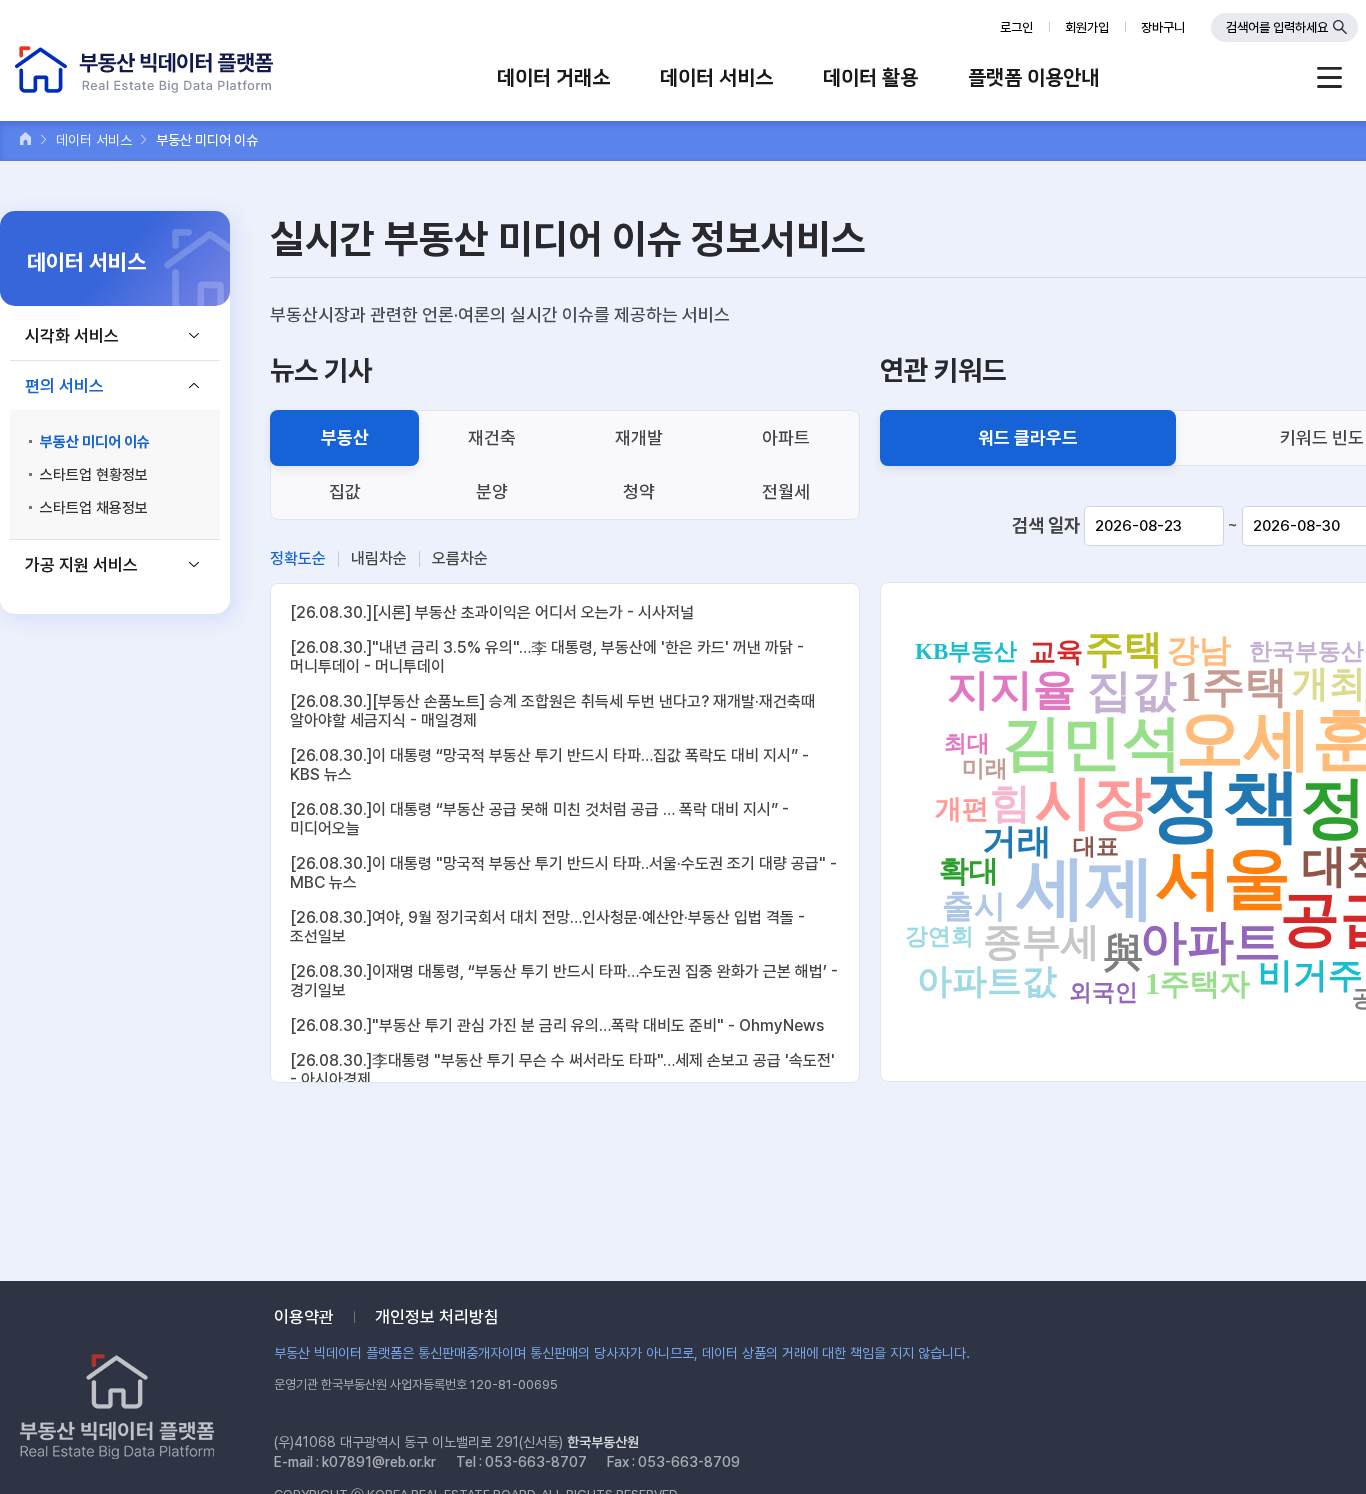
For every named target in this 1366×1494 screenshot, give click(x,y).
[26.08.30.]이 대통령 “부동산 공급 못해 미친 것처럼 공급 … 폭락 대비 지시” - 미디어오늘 (539, 819)
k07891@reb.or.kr (379, 1462)
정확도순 (298, 558)
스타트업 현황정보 (94, 475)
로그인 (1016, 27)
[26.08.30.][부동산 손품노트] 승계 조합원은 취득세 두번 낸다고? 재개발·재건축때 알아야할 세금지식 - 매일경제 (552, 711)
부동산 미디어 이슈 (95, 442)
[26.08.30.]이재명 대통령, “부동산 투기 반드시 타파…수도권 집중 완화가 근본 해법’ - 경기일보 (564, 981)
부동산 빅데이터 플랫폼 (144, 69)
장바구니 (1163, 27)
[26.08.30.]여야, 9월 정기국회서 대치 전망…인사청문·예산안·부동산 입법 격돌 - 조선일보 (547, 927)
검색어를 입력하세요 (1277, 27)
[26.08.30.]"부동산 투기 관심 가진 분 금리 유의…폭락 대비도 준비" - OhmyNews (557, 1025)
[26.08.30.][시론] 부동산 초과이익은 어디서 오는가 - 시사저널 (492, 612)
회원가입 (1087, 27)
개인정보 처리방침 (437, 1317)
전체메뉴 (1329, 77)
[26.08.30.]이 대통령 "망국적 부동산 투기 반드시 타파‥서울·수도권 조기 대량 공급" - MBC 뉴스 (563, 873)
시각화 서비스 (72, 336)
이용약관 (304, 1317)
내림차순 (379, 558)
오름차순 (460, 558)
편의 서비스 (64, 386)
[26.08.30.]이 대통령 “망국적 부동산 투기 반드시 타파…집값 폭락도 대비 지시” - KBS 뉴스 (549, 765)
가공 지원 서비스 (81, 565)
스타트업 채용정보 (94, 508)
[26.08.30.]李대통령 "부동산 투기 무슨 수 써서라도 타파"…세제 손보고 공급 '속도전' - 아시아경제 (562, 1070)
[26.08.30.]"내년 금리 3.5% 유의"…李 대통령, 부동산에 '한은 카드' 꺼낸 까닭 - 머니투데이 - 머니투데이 (547, 657)
